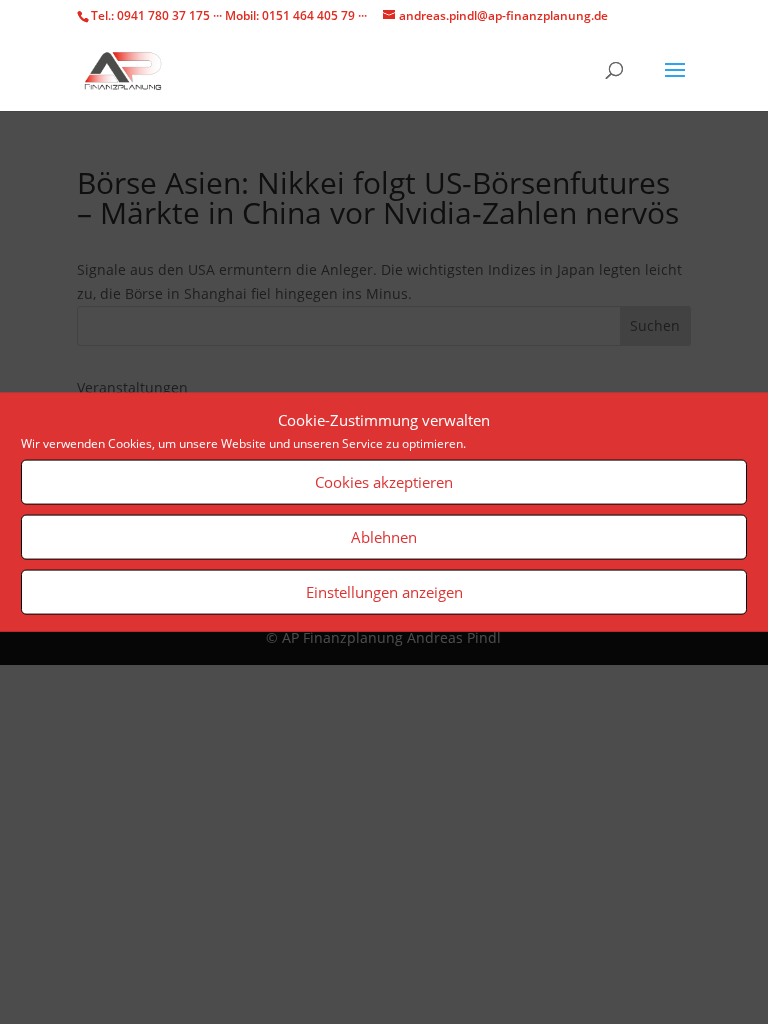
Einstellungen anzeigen (384, 592)
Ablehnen (384, 537)
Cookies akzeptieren (384, 482)
